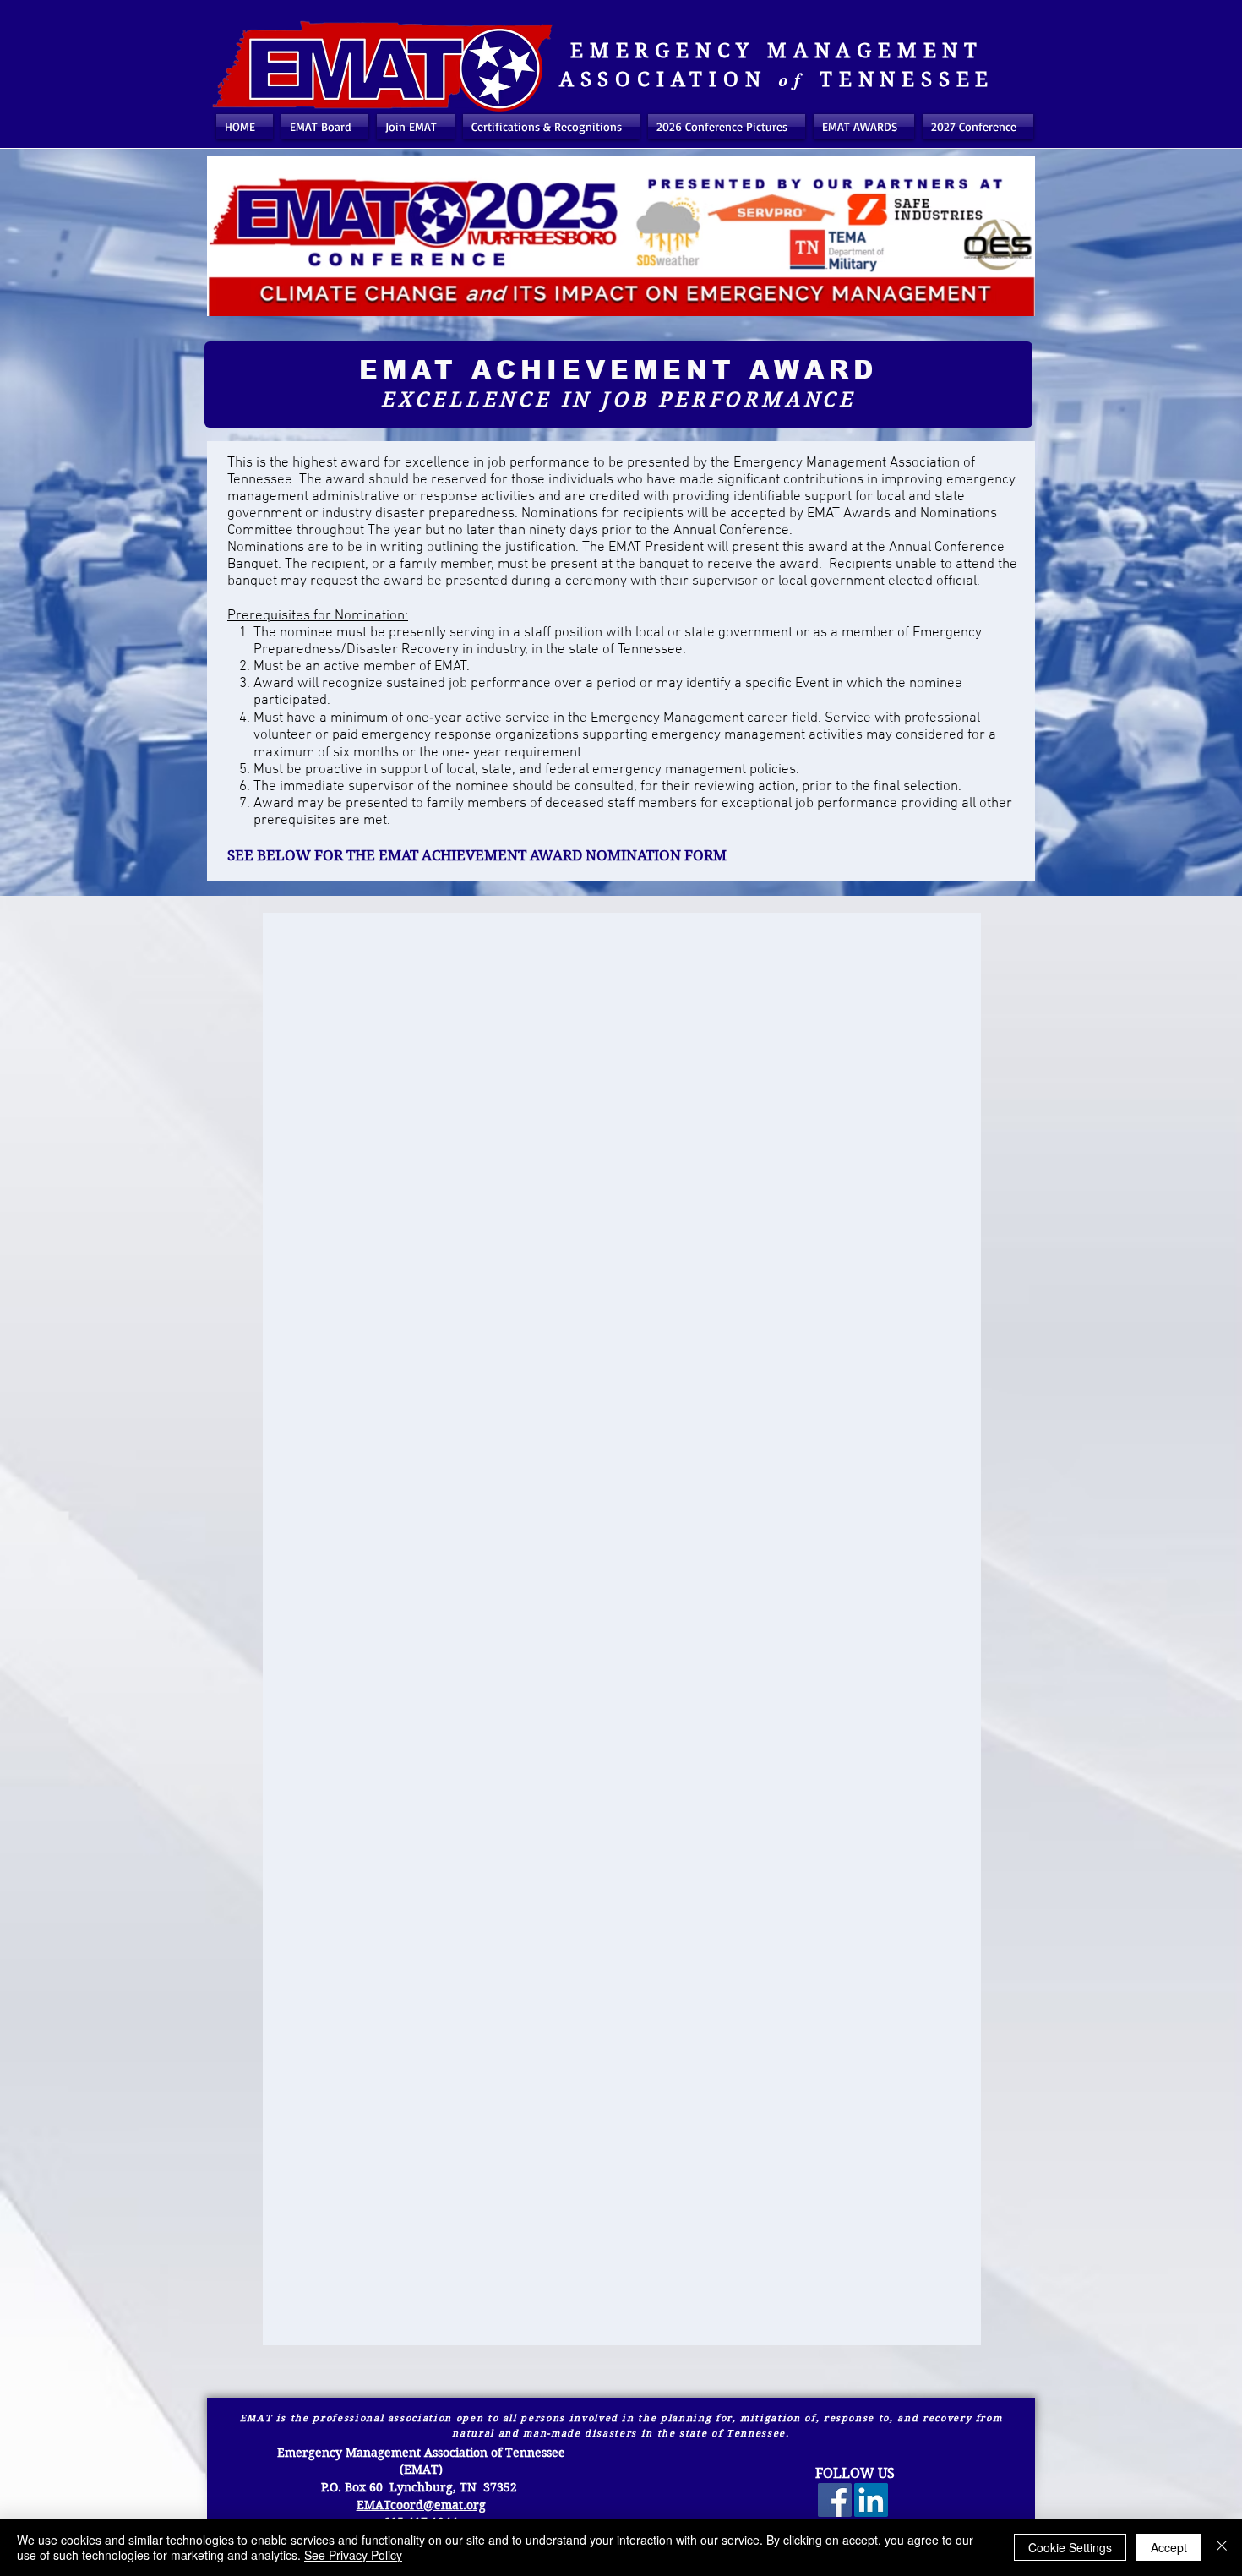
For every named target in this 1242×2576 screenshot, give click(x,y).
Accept (1169, 2547)
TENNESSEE (907, 79)
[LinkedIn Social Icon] (871, 2500)
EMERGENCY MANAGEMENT (777, 51)
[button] (551, 127)
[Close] (1222, 2547)
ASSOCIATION (663, 79)
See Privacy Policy (353, 2555)
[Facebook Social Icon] (835, 2500)
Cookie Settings (1070, 2547)
